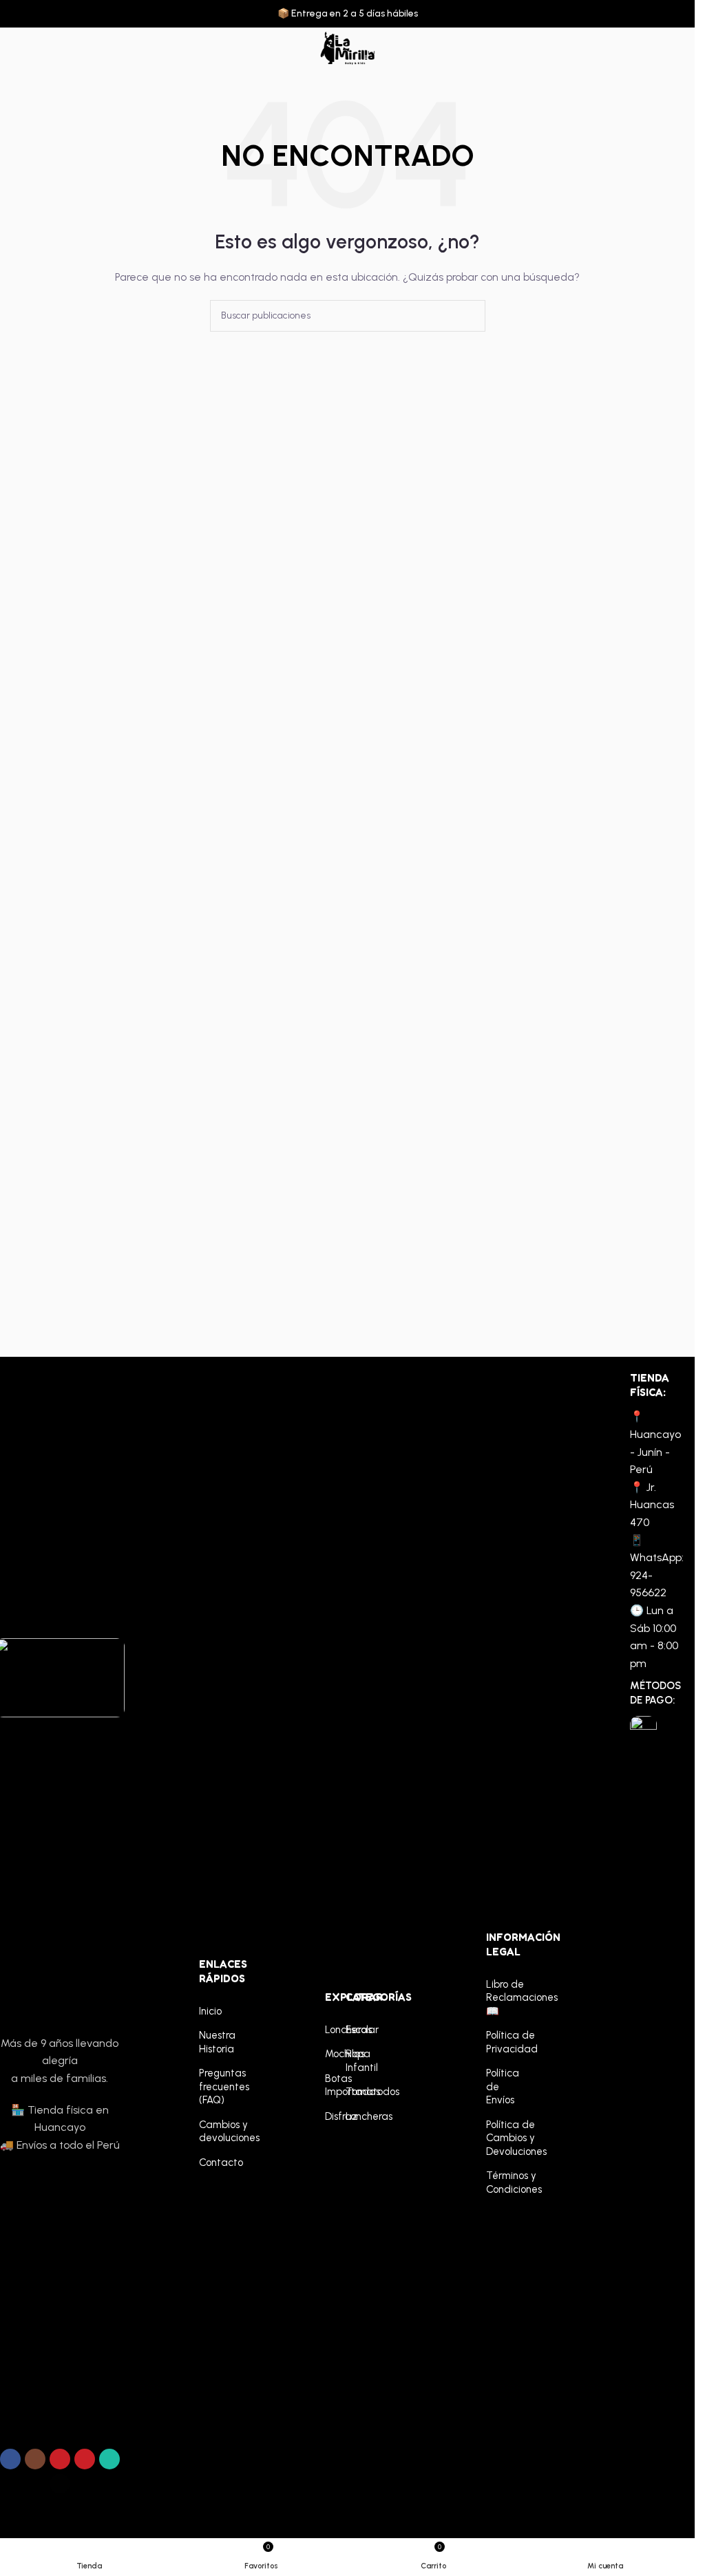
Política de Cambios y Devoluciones (499, 2138)
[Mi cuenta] (679, 48)
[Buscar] (654, 48)
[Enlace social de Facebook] (10, 2459)
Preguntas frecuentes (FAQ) (212, 2086)
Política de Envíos (499, 2086)
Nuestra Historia (212, 2042)
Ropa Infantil (349, 2061)
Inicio (210, 2011)
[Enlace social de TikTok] (60, 2484)
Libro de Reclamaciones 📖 (499, 1998)
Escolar (349, 2030)
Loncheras (328, 2030)
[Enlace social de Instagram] (35, 2459)
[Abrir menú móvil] (16, 48)
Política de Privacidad (499, 2042)
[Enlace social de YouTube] (60, 2459)
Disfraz (328, 2116)
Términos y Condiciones (499, 2182)
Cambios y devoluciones (212, 2132)
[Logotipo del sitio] (347, 48)
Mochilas (328, 2054)
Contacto (212, 2162)
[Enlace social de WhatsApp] (109, 2459)
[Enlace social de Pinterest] (85, 2459)
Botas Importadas (328, 2085)
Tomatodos (349, 2092)
